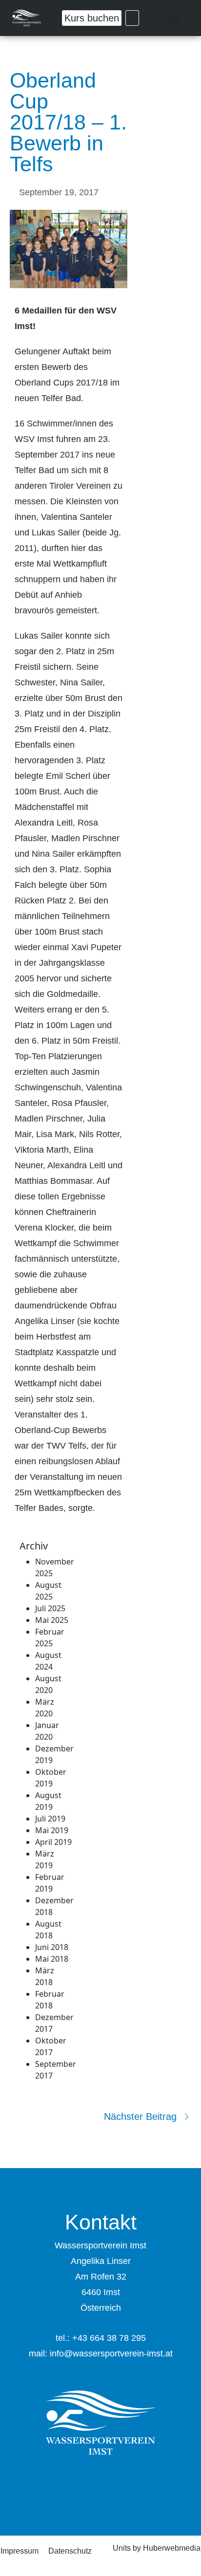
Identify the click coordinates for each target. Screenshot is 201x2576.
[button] (175, 18)
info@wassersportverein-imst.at (111, 2354)
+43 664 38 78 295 (109, 2338)
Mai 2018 (52, 1959)
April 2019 (53, 1842)
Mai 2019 (52, 1830)
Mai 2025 (52, 1620)
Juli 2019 (50, 1819)
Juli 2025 (50, 1608)
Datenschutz (70, 2551)
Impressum (20, 2551)
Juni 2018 (52, 1947)
